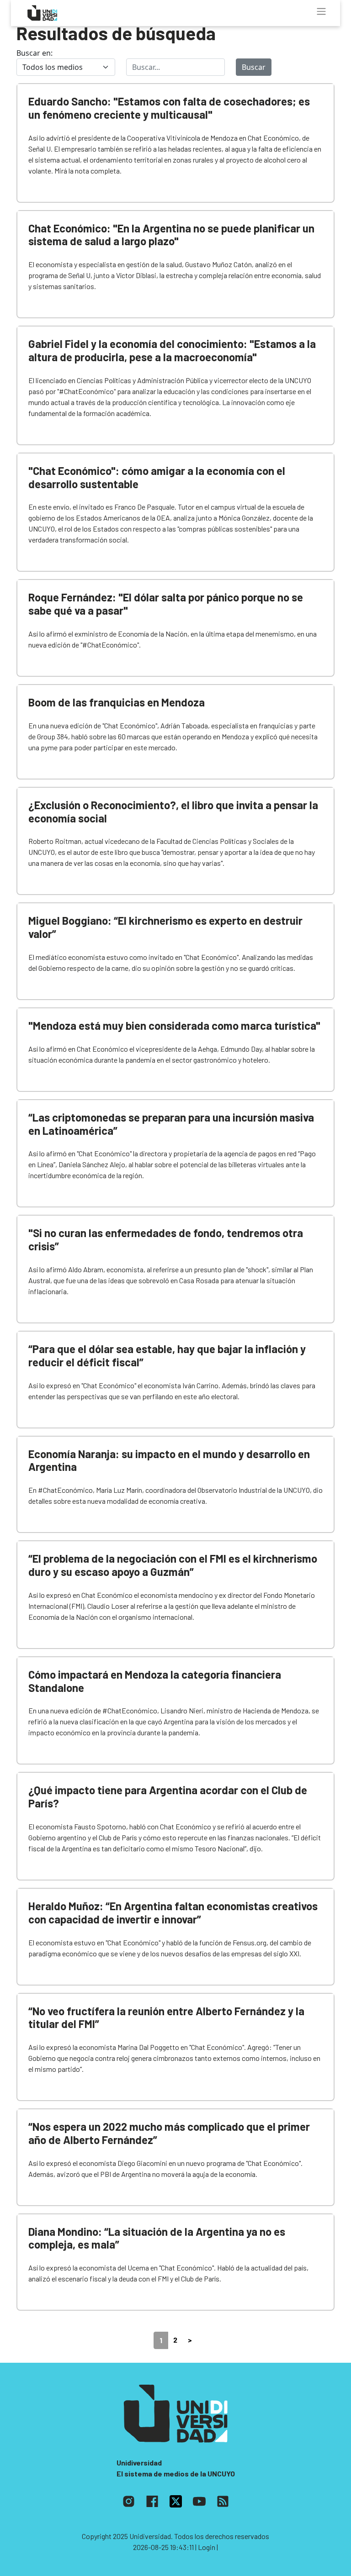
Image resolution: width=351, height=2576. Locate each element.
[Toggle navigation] (321, 11)
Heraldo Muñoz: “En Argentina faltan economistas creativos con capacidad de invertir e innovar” (173, 1912)
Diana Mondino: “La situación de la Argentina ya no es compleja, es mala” (157, 2238)
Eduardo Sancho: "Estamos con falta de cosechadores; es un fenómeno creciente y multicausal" (169, 108)
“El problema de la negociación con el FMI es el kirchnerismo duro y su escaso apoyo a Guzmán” (173, 1565)
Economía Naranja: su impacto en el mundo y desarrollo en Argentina (169, 1460)
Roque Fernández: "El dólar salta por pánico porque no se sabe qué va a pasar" (166, 604)
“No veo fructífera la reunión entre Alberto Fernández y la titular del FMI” (166, 2018)
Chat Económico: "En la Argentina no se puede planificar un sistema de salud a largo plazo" (171, 235)
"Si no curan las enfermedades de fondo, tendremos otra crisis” (166, 1239)
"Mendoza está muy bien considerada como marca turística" (174, 1025)
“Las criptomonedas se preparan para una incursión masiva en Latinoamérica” (171, 1124)
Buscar (254, 67)
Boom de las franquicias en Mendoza (117, 702)
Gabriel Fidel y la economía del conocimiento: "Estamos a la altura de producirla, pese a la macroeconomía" (172, 350)
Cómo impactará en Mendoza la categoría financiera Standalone (155, 1681)
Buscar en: (35, 53)
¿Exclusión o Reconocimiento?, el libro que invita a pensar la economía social (173, 811)
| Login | (207, 2547)
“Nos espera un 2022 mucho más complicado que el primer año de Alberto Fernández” (169, 2133)
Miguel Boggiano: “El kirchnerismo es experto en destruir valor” (165, 927)
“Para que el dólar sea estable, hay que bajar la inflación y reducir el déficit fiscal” (167, 1355)
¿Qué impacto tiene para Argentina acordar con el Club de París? (168, 1796)
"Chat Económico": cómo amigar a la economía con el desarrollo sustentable (157, 477)
